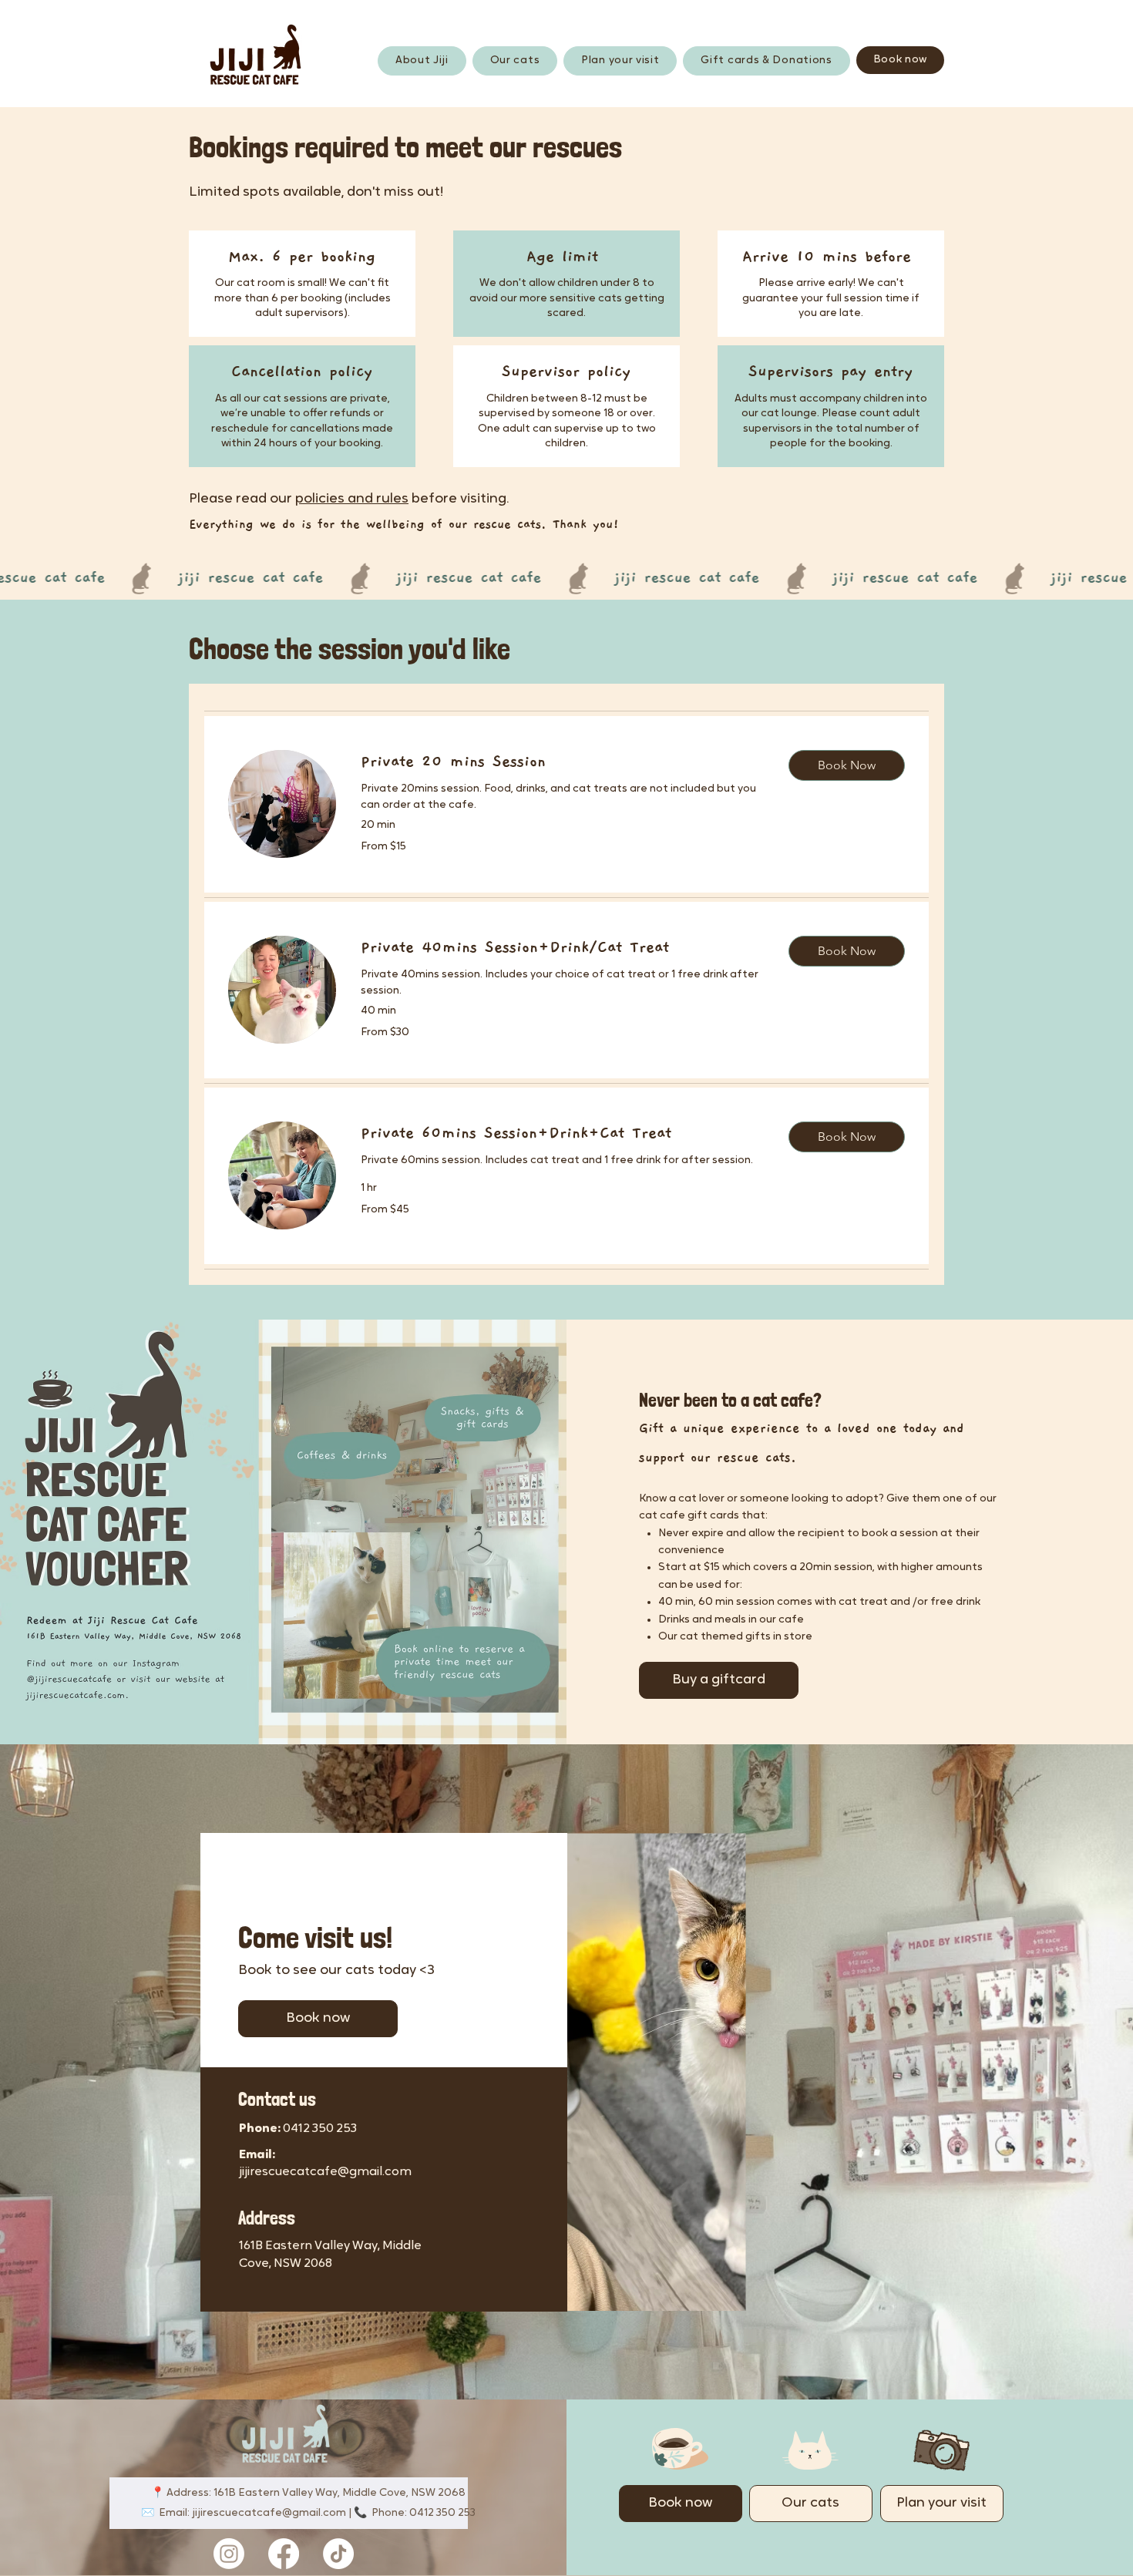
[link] (562, 762)
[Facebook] (284, 2554)
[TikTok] (338, 2554)
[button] (847, 765)
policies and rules (352, 499)
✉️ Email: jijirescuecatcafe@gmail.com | (247, 2513)
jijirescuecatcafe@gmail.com (325, 2172)
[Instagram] (229, 2554)
